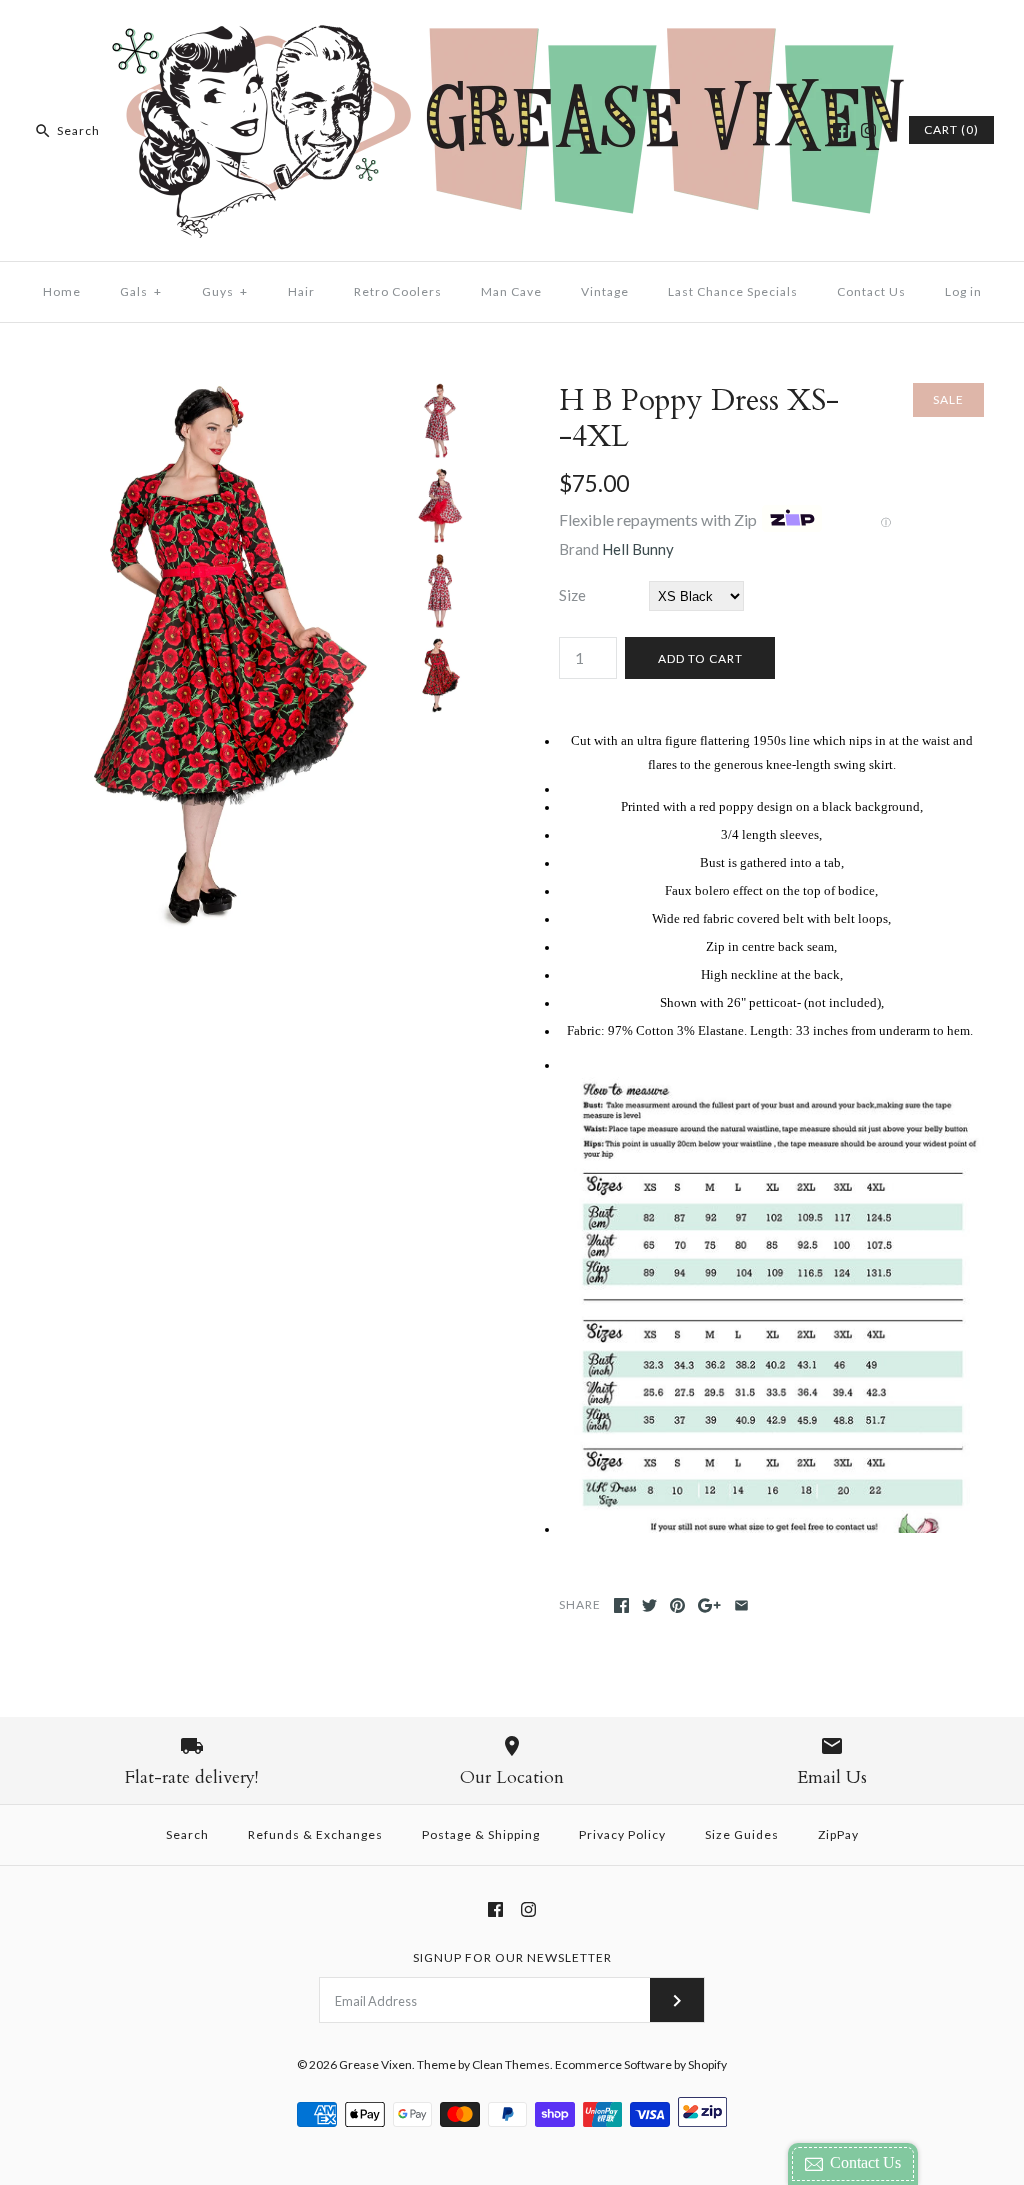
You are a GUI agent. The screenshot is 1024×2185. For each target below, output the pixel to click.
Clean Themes (511, 2064)
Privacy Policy (622, 1834)
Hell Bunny (638, 549)
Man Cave (511, 291)
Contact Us (871, 291)
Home (62, 291)
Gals (141, 291)
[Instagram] (868, 130)
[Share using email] (741, 1605)
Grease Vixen (375, 2064)
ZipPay (838, 1834)
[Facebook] (840, 130)
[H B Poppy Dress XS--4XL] (222, 395)
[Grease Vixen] (512, 32)
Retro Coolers (398, 291)
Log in (963, 291)
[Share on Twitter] (649, 1605)
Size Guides (742, 1834)
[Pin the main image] (677, 1605)
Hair (301, 291)
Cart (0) (951, 129)
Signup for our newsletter (512, 1957)
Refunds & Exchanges (315, 1834)
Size (572, 595)
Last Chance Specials (733, 291)
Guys (225, 291)
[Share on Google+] (709, 1605)
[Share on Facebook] (621, 1605)
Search (187, 1834)
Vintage (605, 291)
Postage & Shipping (481, 1834)
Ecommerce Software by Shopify (641, 2064)
